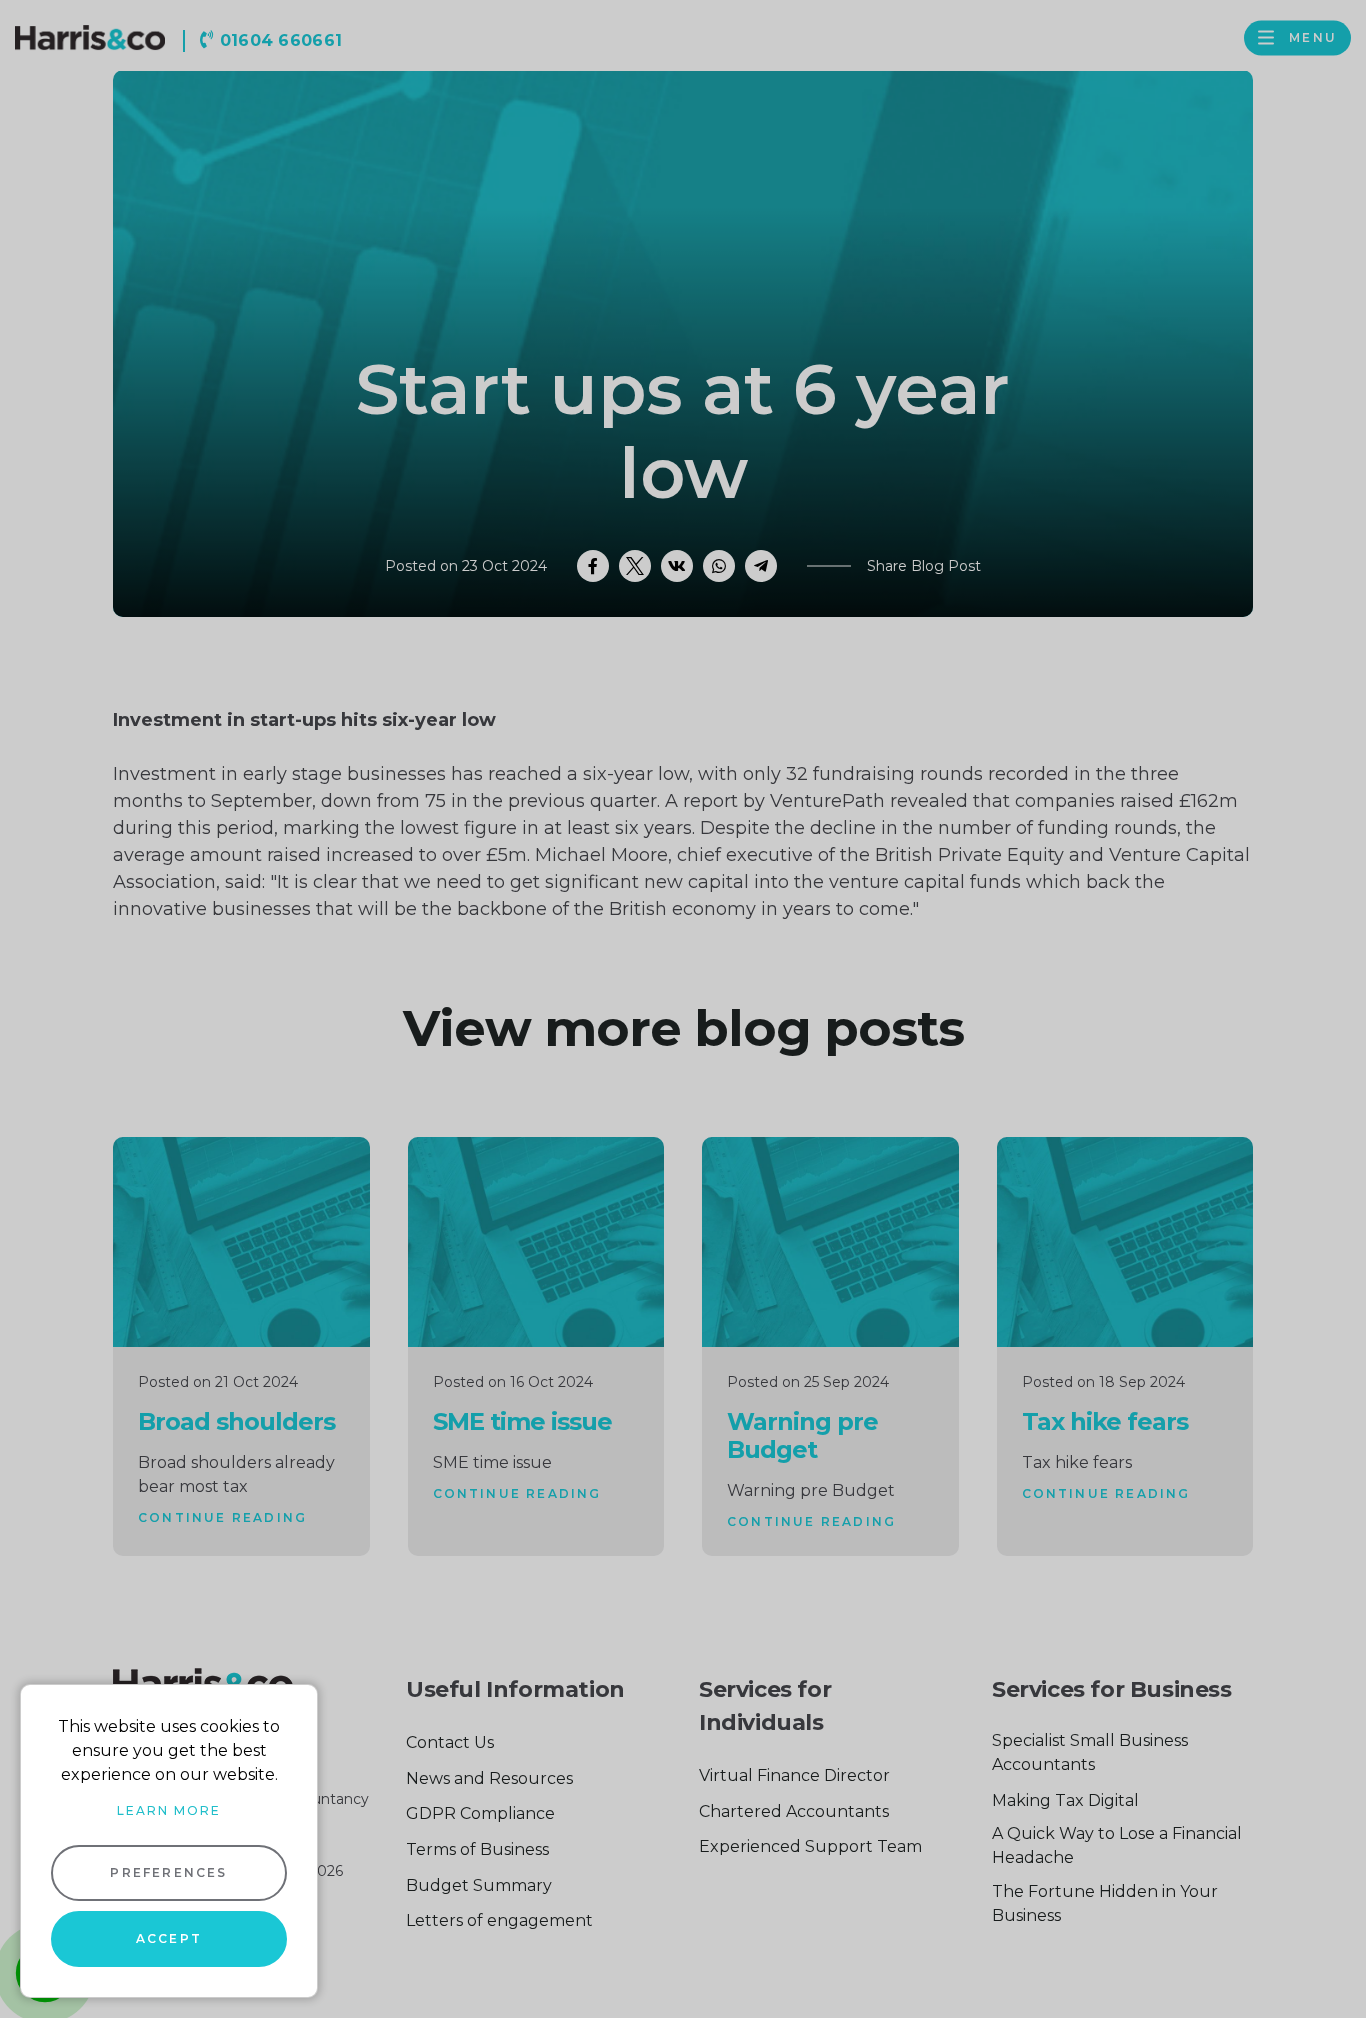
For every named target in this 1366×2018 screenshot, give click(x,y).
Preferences (168, 1872)
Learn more (169, 1810)
